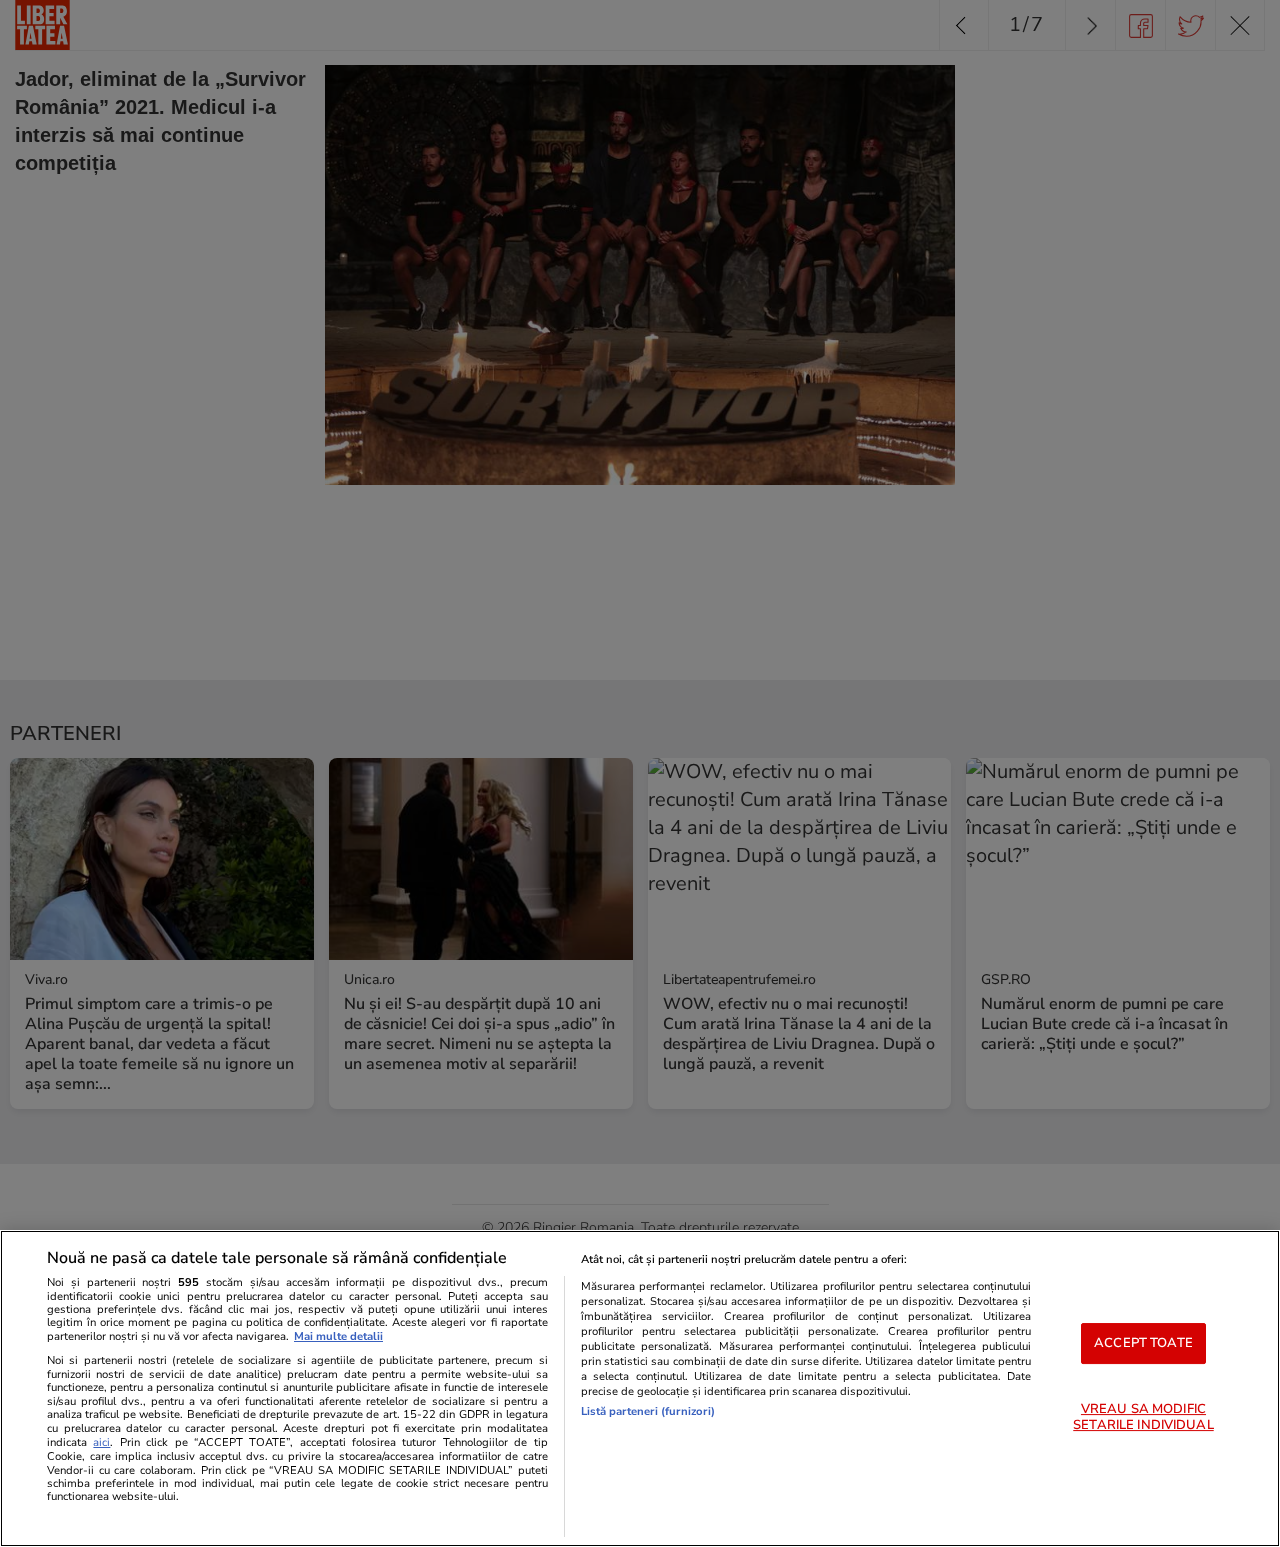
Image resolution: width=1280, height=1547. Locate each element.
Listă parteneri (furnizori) (648, 1411)
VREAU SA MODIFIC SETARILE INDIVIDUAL (1143, 1417)
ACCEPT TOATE (1143, 1343)
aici (101, 1442)
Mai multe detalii (338, 1336)
